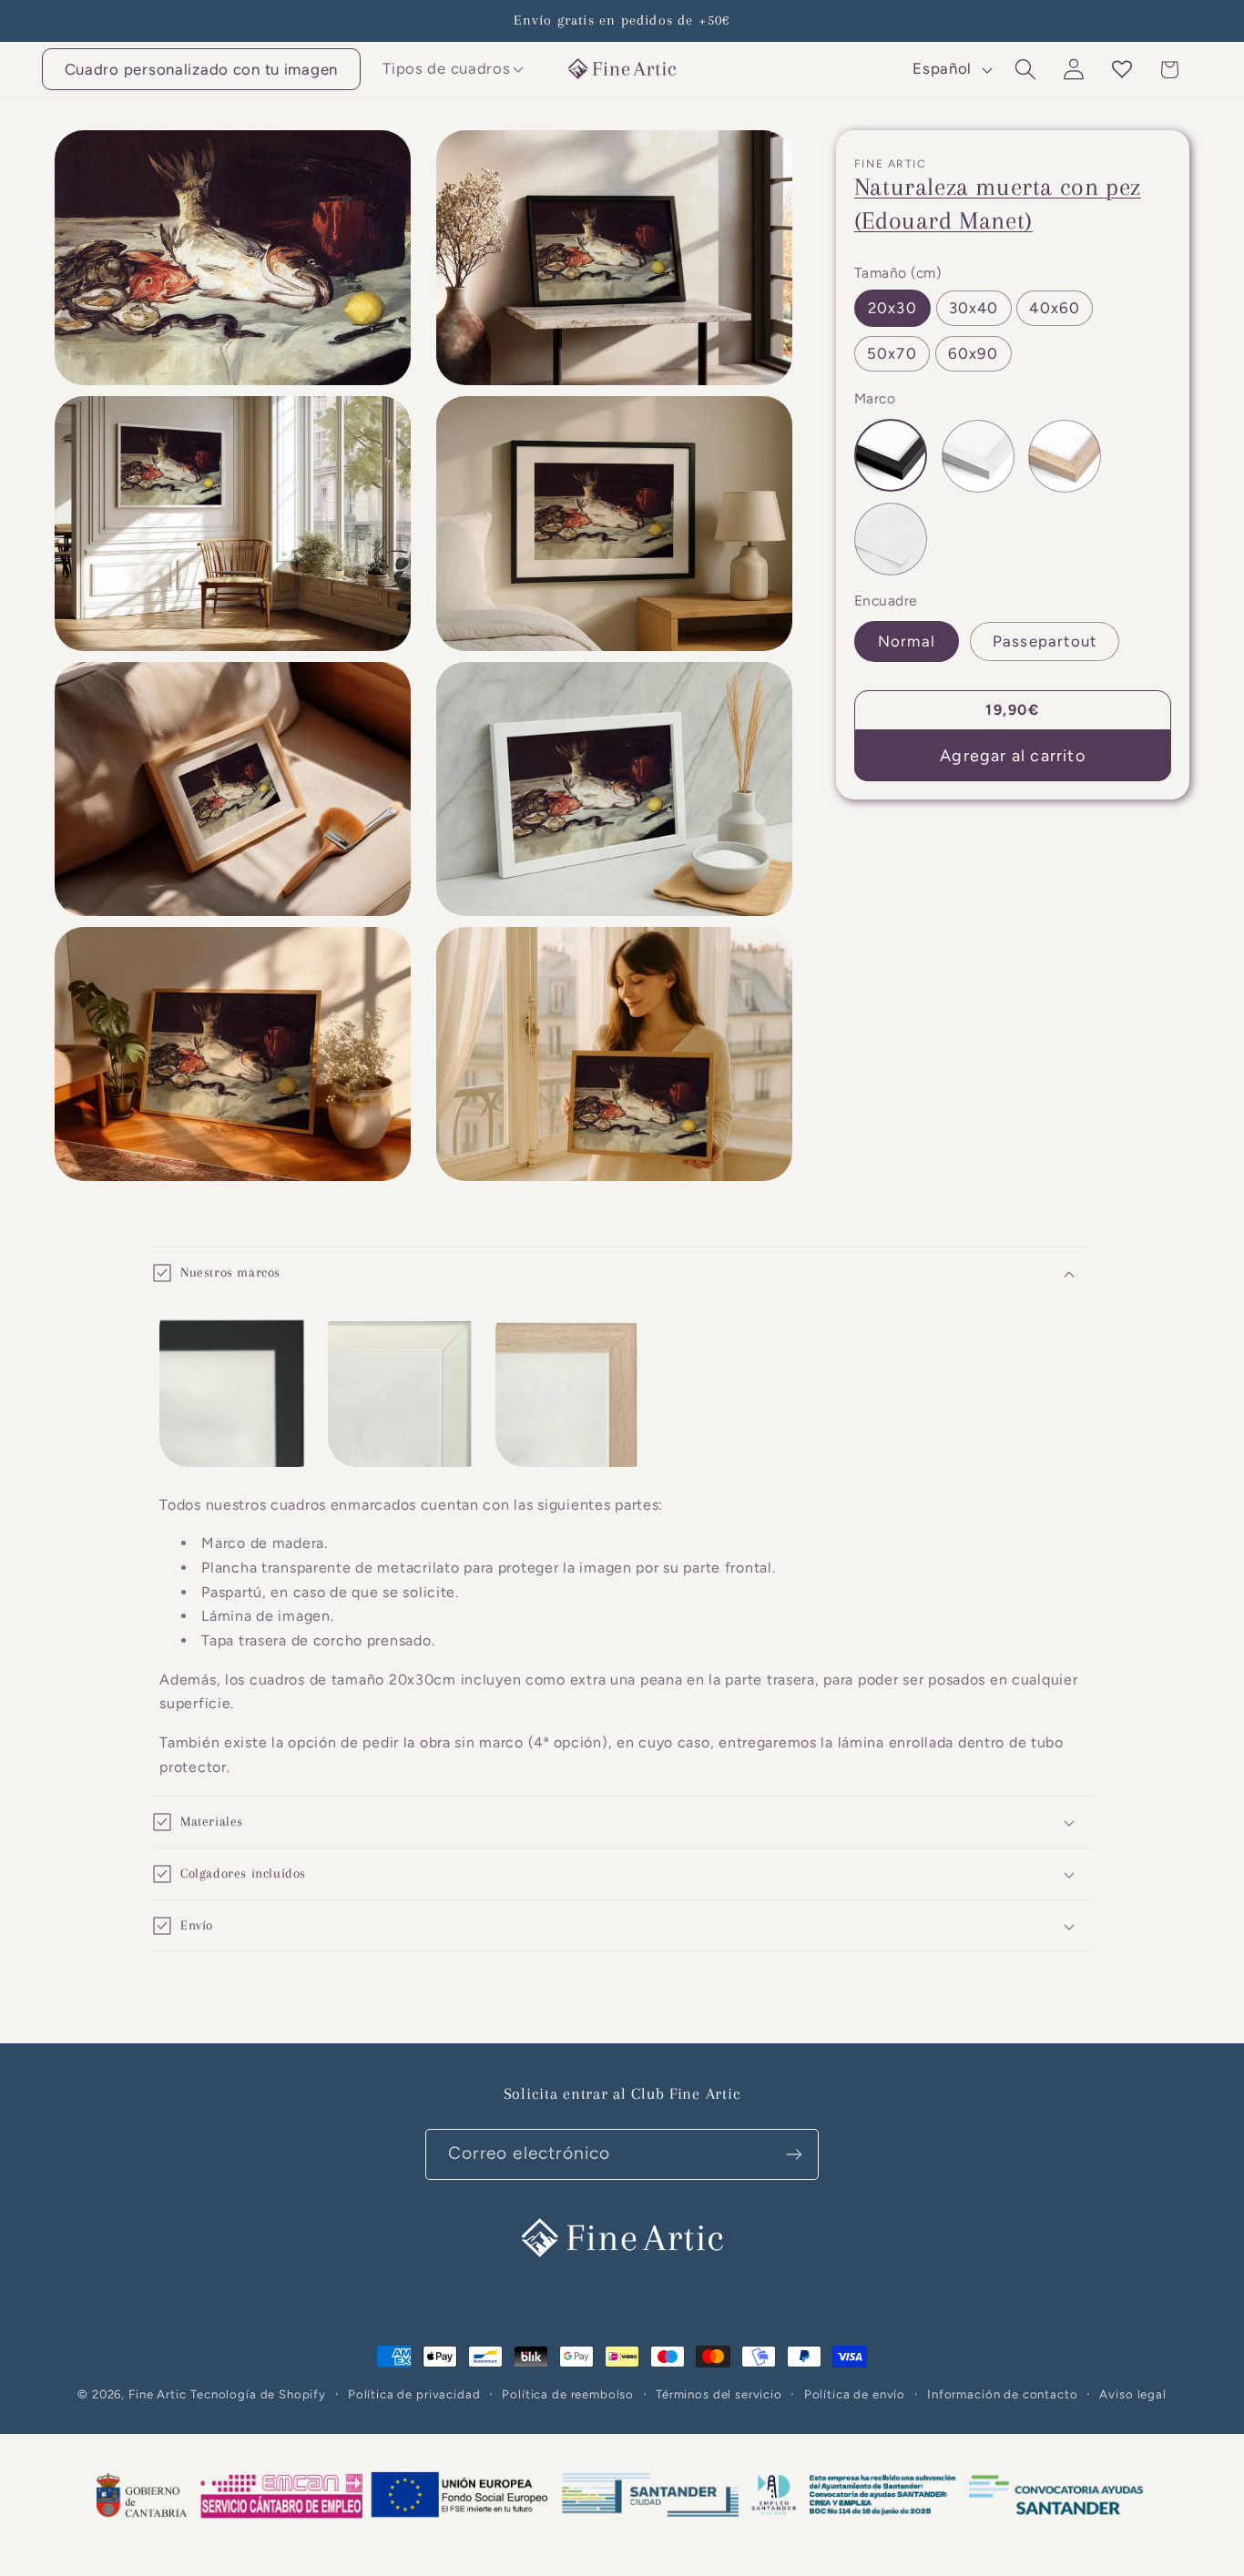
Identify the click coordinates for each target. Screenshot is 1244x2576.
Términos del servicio (719, 2394)
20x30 (892, 308)
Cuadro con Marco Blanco (978, 456)
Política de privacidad (414, 2394)
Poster (891, 539)
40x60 (1055, 308)
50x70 (892, 353)
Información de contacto (1002, 2394)
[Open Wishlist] (1122, 70)
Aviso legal (1132, 2394)
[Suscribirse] (794, 2154)
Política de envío (855, 2394)
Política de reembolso (568, 2394)
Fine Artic (157, 2394)
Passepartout (1045, 641)
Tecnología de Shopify (258, 2394)
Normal (907, 641)
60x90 (974, 353)
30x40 (974, 308)
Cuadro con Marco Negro (891, 455)
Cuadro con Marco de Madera (1065, 456)
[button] (447, 69)
